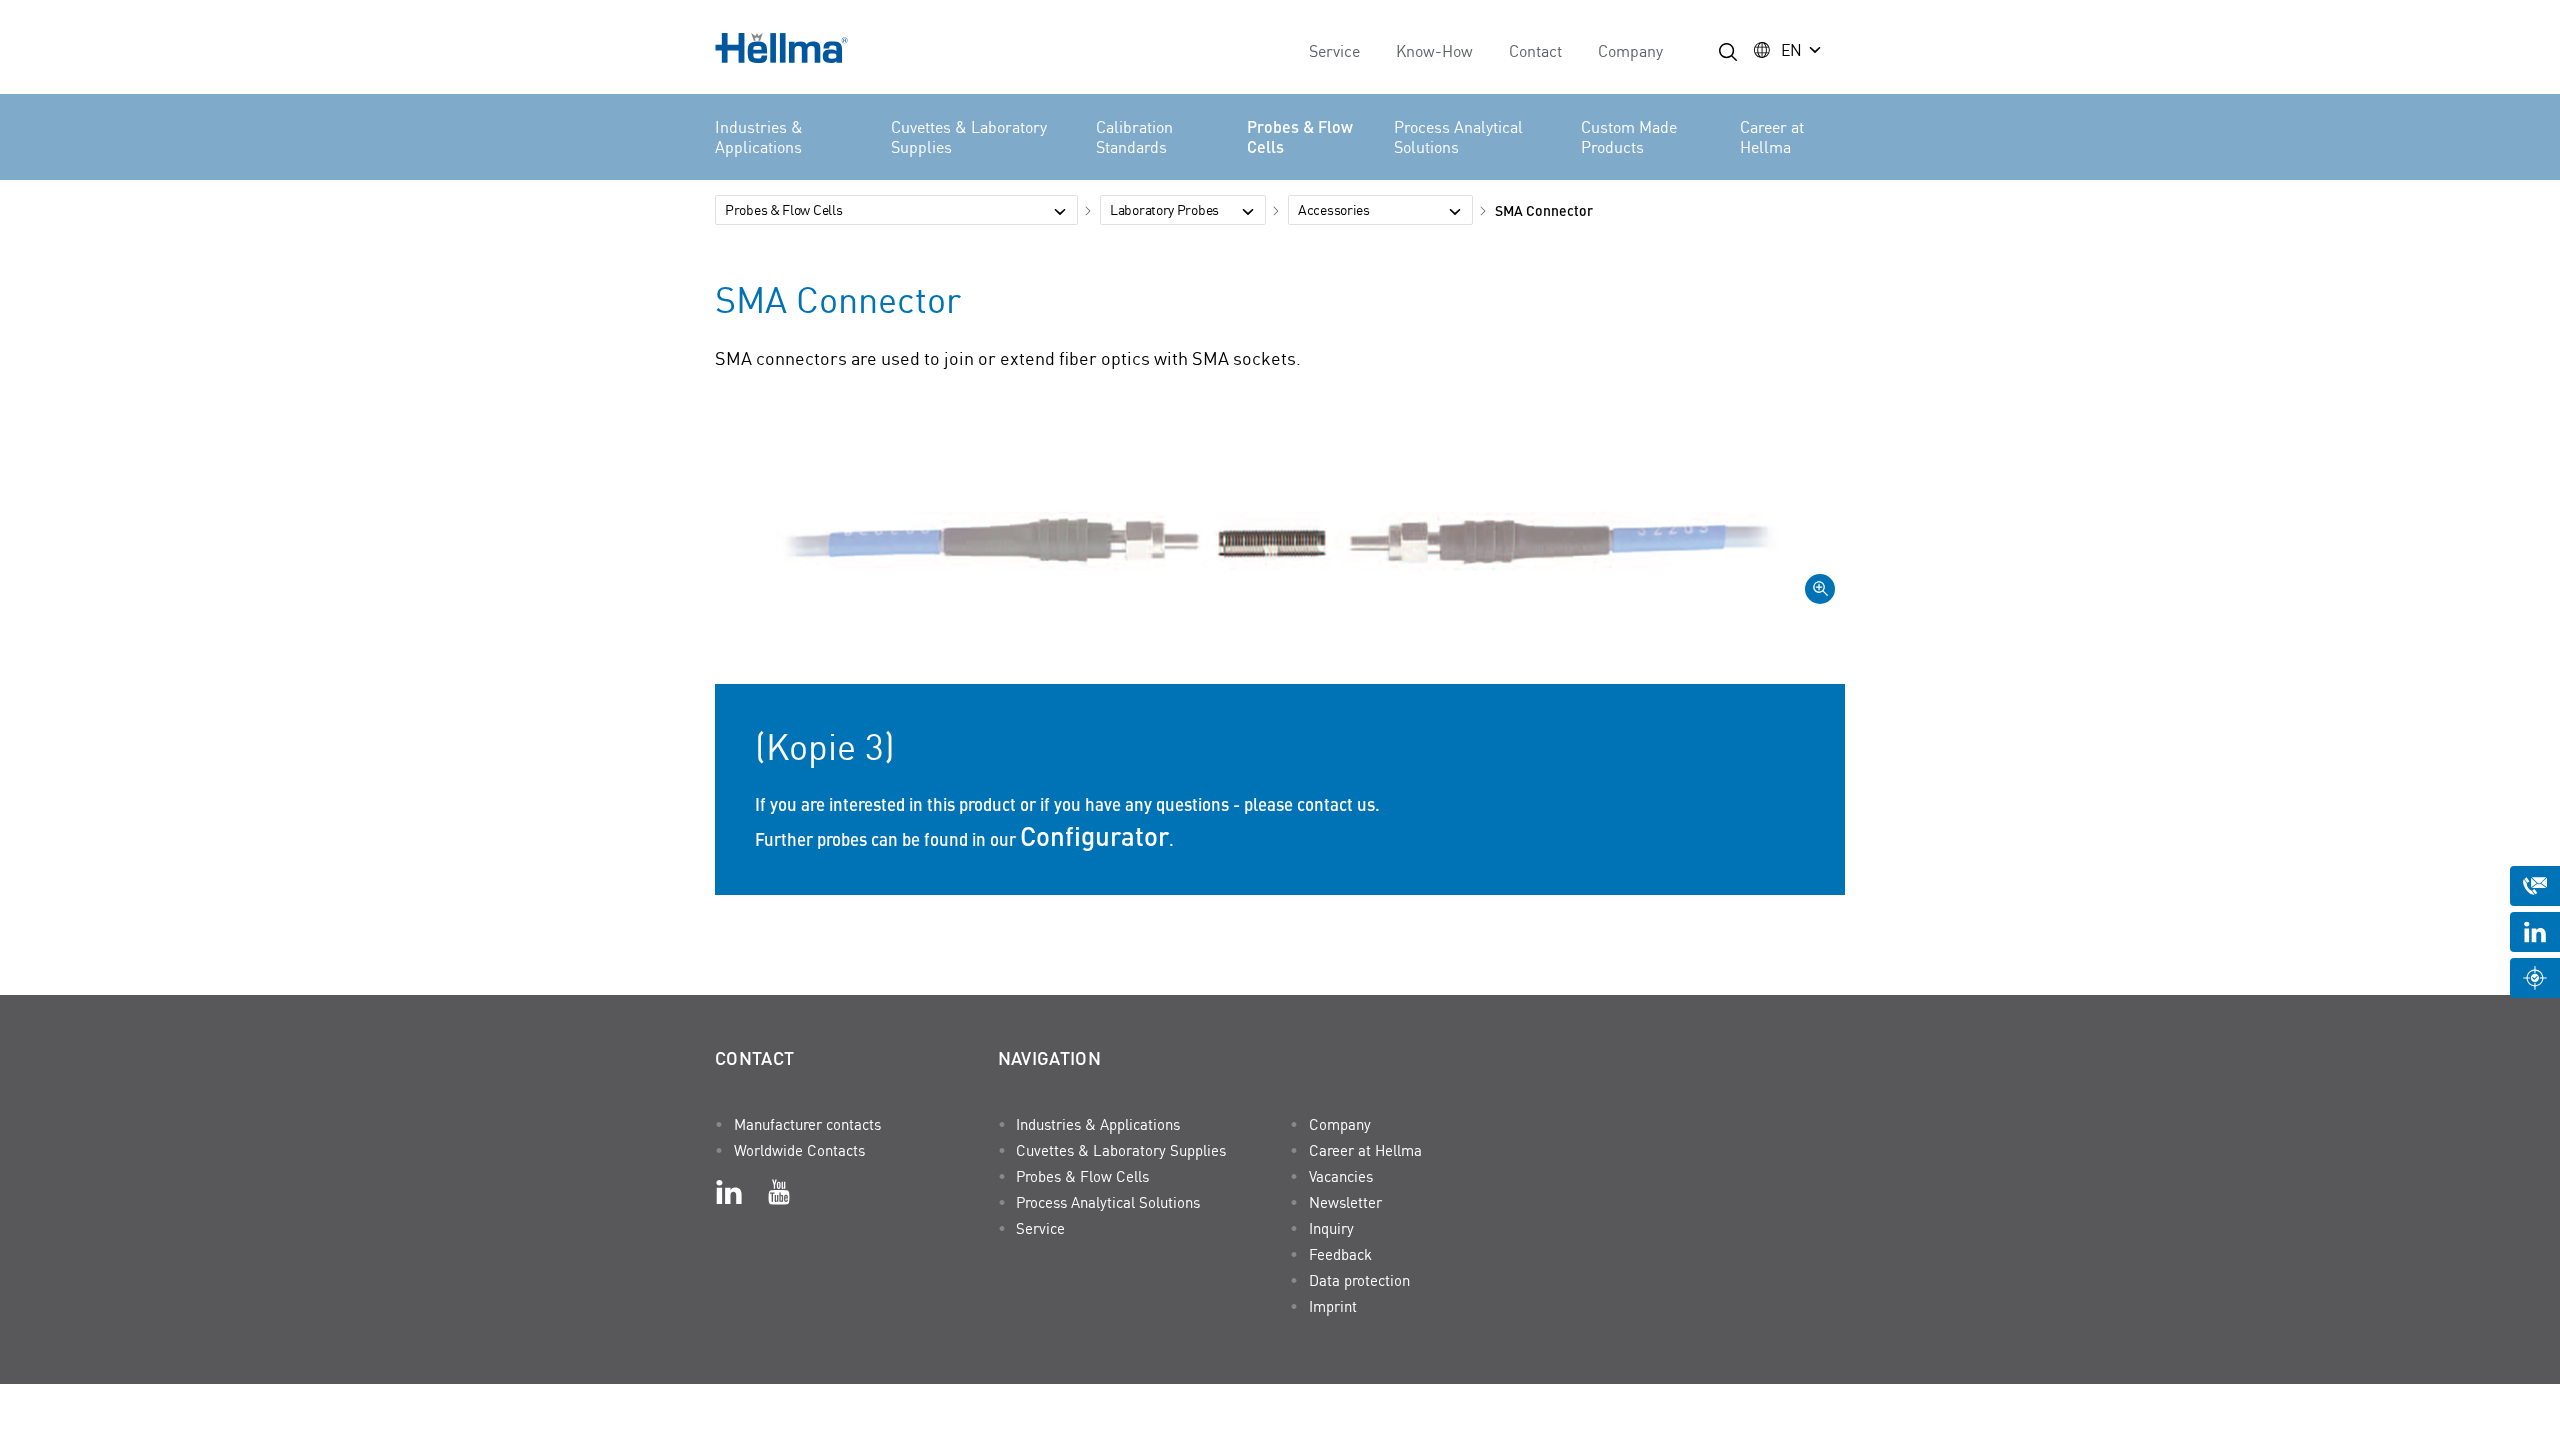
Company (1630, 50)
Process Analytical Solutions (1458, 137)
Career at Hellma (1772, 137)
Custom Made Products (1629, 137)
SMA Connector (1544, 210)
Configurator (1094, 835)
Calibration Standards (1134, 137)
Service (1334, 50)
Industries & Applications (759, 137)
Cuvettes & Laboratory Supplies (969, 137)
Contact (1535, 50)
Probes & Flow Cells (1300, 137)
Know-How (1434, 50)
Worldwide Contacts (799, 1150)
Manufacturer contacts (807, 1124)
